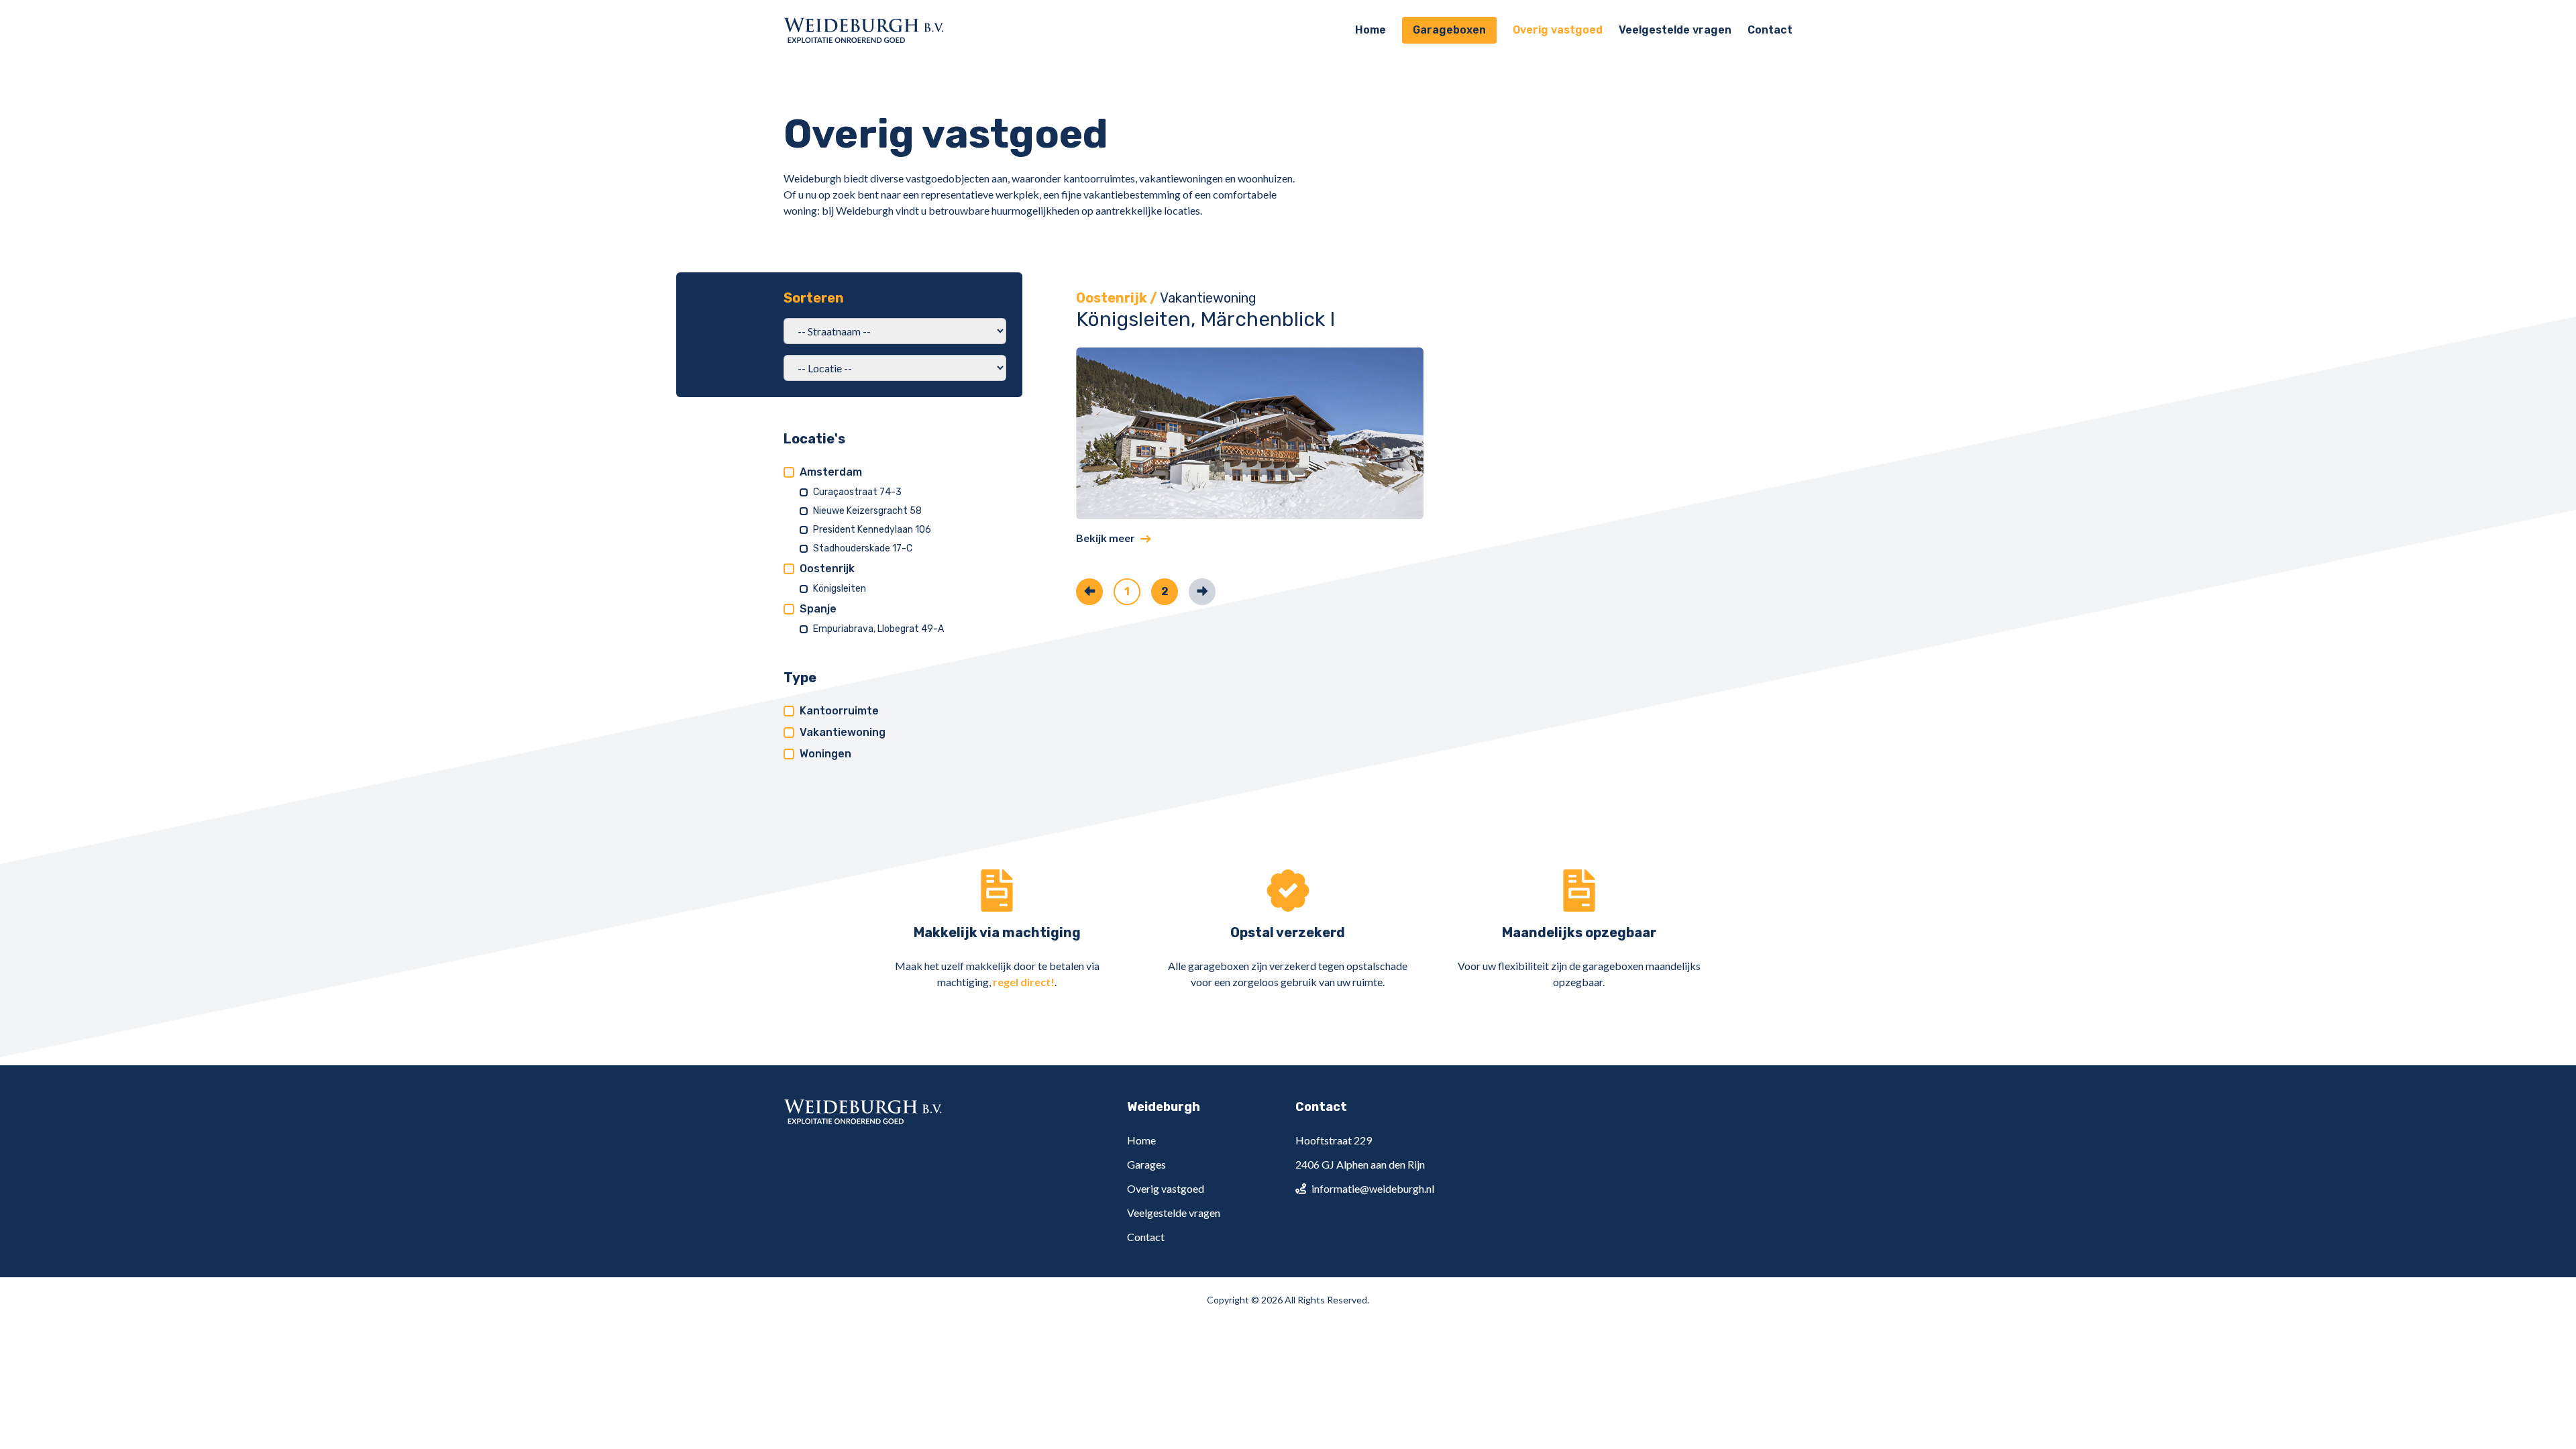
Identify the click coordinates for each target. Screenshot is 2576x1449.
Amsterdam (831, 472)
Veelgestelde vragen (1675, 30)
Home (1371, 30)
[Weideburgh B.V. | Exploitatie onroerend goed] (864, 30)
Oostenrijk (827, 569)
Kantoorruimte (839, 711)
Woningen (825, 754)
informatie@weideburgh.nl (1373, 1188)
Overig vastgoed (1558, 30)
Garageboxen (1449, 30)
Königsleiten (840, 589)
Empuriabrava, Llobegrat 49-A (878, 629)
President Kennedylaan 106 (872, 530)
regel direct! (1024, 982)
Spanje (818, 609)
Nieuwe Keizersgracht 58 (867, 511)
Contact (1770, 30)
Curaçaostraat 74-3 (857, 492)
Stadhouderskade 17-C (863, 548)
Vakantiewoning (843, 732)
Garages (1146, 1164)
